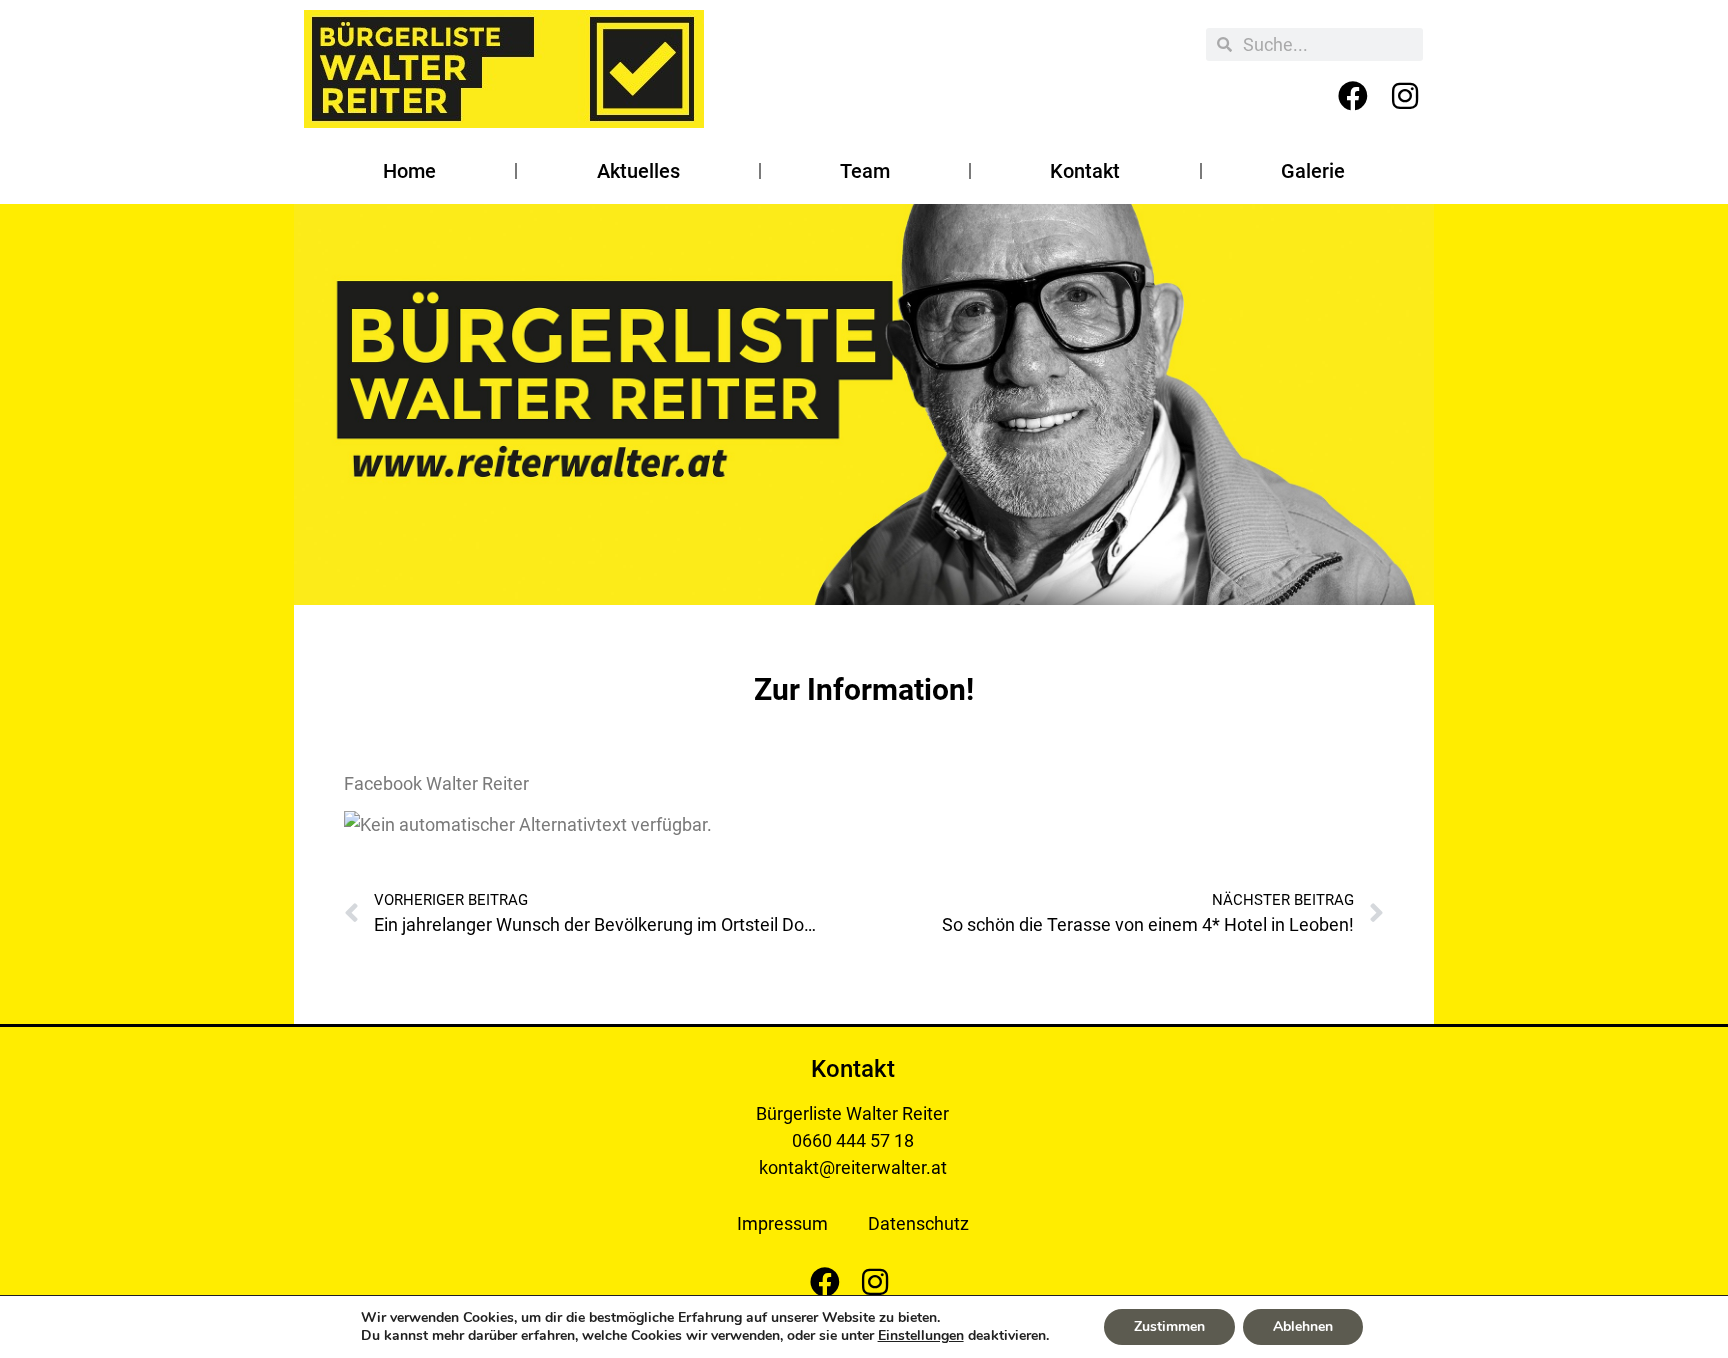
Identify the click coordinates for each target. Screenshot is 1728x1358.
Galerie (1313, 171)
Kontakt (1085, 171)
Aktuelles (638, 171)
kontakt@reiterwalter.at (853, 1167)
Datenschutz (918, 1223)
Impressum (782, 1223)
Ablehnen (1303, 1326)
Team (865, 171)
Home (409, 171)
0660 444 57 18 (853, 1140)
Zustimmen (1169, 1326)
